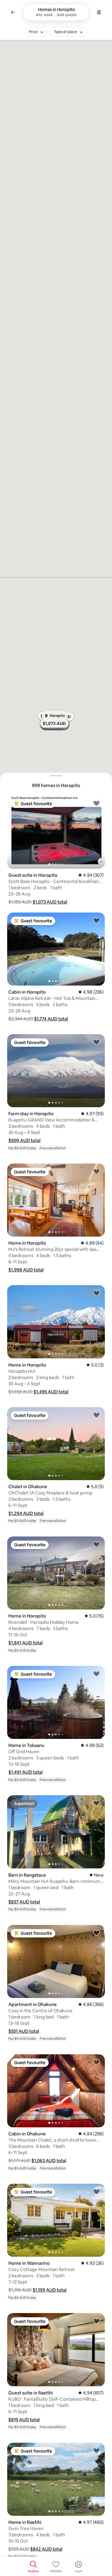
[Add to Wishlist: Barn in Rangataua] (96, 1803)
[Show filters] (99, 12)
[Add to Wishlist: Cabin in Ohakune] (96, 2062)
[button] (50, 902)
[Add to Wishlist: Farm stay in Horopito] (96, 1042)
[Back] (13, 12)
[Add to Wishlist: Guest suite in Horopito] (96, 803)
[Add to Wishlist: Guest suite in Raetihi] (96, 2321)
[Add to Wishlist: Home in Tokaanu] (96, 1674)
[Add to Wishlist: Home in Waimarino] (96, 2191)
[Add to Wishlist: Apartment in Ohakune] (96, 1933)
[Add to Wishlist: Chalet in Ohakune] (96, 1415)
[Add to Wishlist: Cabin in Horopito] (96, 920)
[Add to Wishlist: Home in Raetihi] (96, 2450)
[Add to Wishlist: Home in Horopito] (96, 1171)
